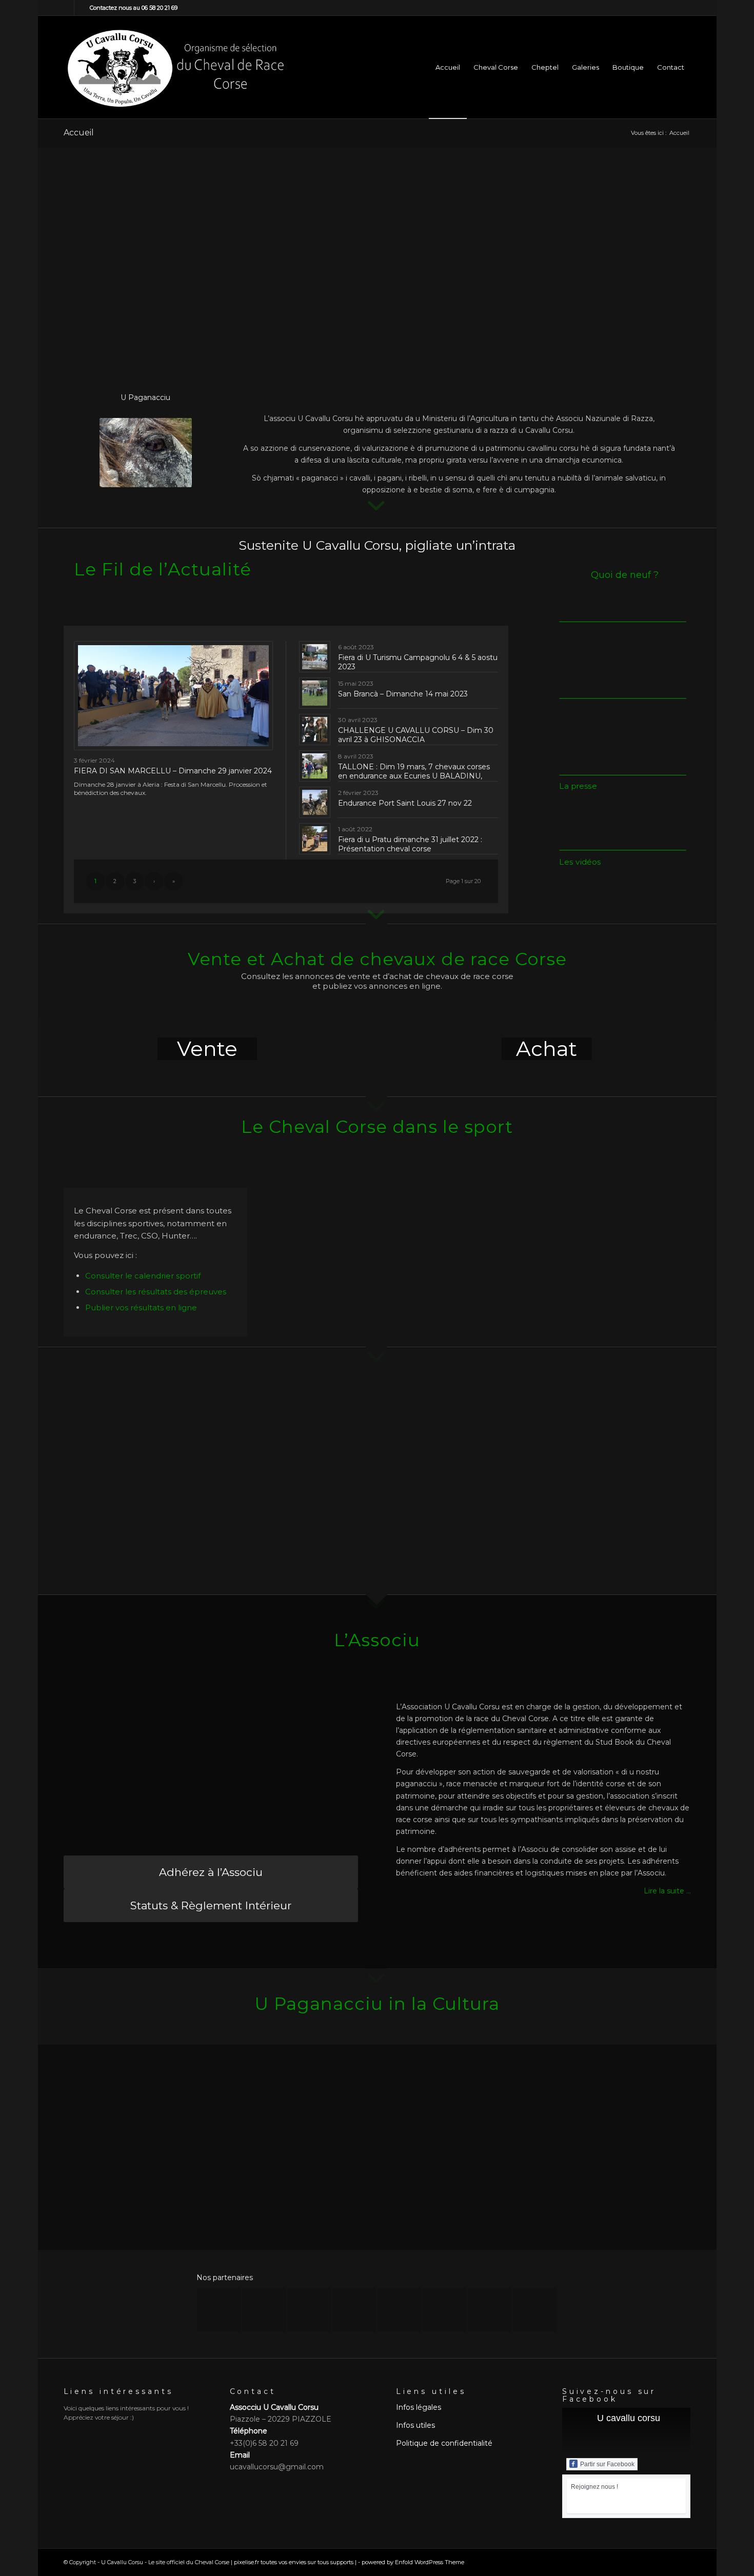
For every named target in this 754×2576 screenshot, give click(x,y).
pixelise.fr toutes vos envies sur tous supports (294, 2562)
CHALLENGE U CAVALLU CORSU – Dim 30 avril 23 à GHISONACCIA (416, 735)
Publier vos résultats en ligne (141, 1307)
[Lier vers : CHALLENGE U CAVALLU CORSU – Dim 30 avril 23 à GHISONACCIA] (315, 730)
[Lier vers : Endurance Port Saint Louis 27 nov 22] (315, 802)
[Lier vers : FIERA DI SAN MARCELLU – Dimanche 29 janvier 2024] (174, 696)
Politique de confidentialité (444, 2443)
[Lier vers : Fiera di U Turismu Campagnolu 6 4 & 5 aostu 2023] (315, 657)
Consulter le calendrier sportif (143, 1276)
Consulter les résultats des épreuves (156, 1292)
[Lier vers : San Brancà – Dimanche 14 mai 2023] (315, 693)
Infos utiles (415, 2425)
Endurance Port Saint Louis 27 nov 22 (405, 803)
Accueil (79, 133)
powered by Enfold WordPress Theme (413, 2562)
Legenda (127, 2183)
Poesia (294, 2183)
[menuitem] (448, 67)
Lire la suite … (667, 1891)
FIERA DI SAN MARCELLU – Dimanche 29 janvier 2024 (173, 771)
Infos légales (419, 2407)
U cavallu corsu (629, 2418)
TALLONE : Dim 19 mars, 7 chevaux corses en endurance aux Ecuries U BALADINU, (414, 771)
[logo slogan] (175, 67)
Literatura (626, 2183)
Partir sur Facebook (607, 2464)
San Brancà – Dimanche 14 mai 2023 (403, 694)
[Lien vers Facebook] (66, 8)
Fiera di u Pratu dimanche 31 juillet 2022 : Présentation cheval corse (410, 844)
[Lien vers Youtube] (82, 8)
